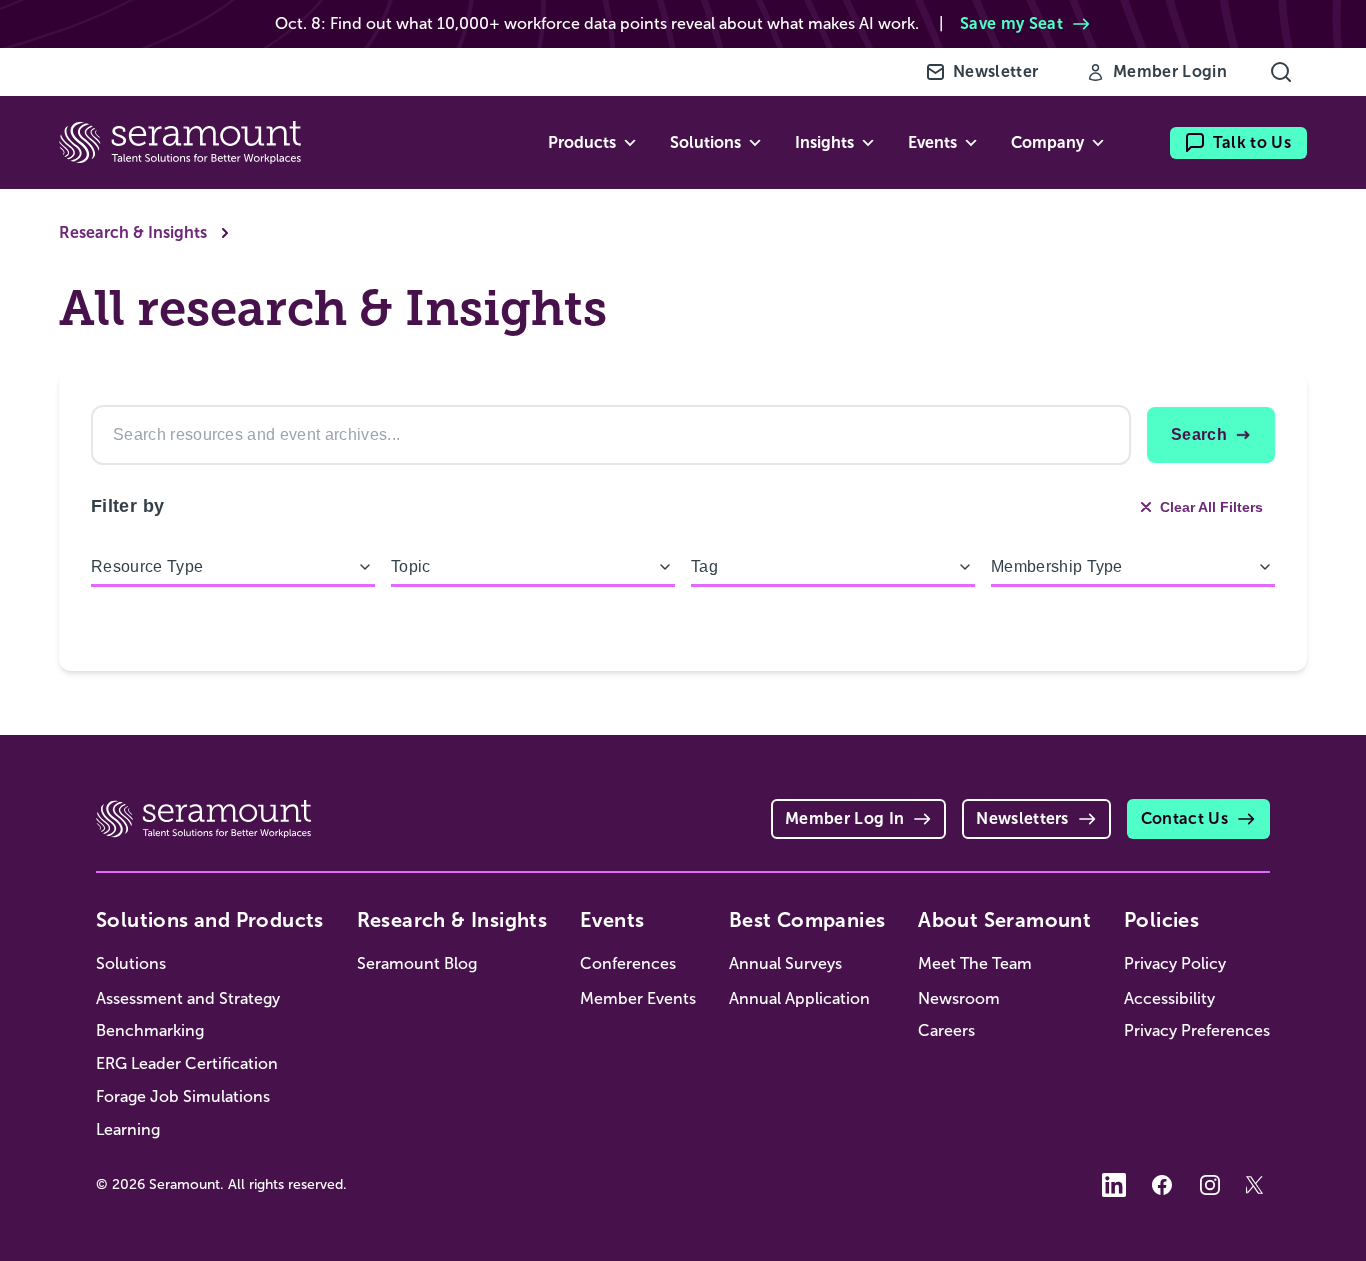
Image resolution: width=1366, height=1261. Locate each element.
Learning (128, 1129)
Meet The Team (975, 963)
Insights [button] (824, 142)
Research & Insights (133, 232)
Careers (946, 1030)
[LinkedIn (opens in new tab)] (1114, 1185)
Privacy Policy (1175, 963)
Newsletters (1022, 818)
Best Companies (807, 920)
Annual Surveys (785, 963)
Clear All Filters (1211, 507)
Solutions (131, 963)
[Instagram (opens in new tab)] (1210, 1185)
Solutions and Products (210, 920)
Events (612, 920)
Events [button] (932, 142)
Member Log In (844, 818)
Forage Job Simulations (183, 1096)
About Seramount (1004, 920)
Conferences (628, 963)
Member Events (638, 998)
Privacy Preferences (1197, 1030)
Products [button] (582, 142)
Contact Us (1184, 818)
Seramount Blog (417, 963)
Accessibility (1169, 998)
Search (1199, 434)
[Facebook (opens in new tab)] (1162, 1185)
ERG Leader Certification (187, 1063)
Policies (1161, 920)
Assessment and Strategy (188, 998)
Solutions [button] (705, 142)
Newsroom (959, 998)
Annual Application (799, 998)
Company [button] (1047, 142)
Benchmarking (150, 1030)
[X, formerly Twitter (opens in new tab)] (1258, 1185)
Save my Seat (1011, 23)
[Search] (1281, 72)
